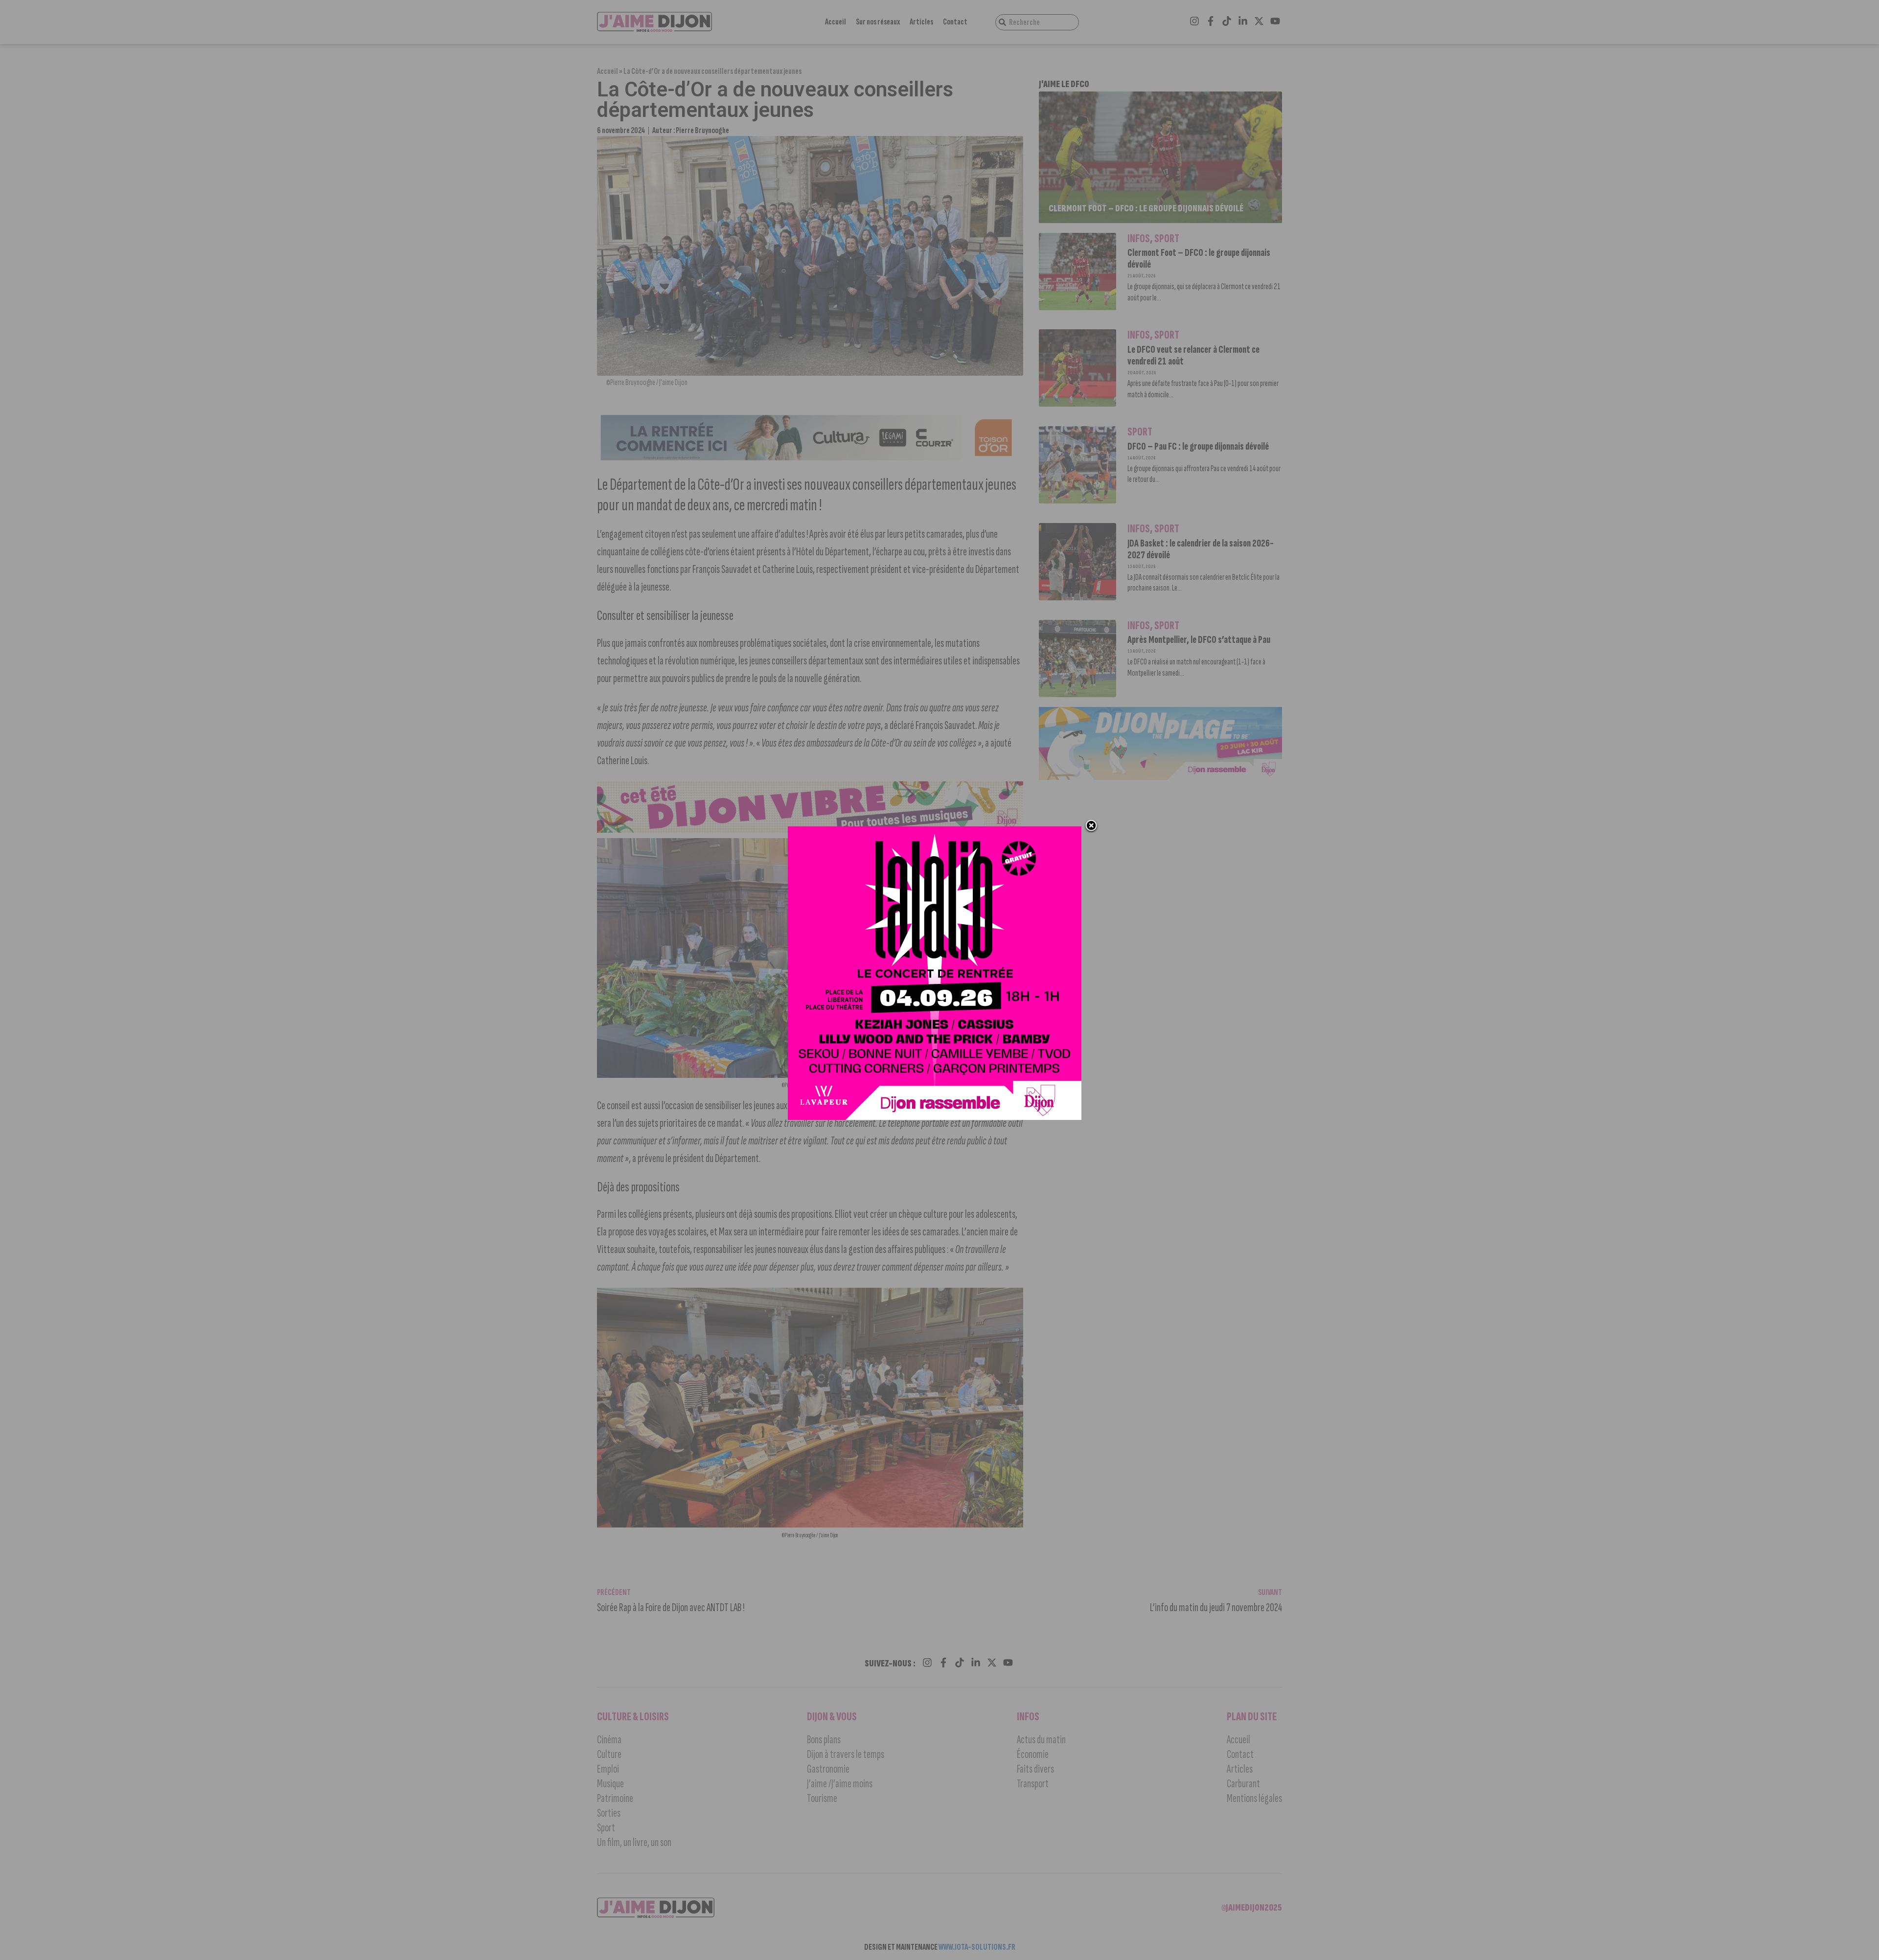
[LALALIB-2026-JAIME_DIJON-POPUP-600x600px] (935, 1117)
